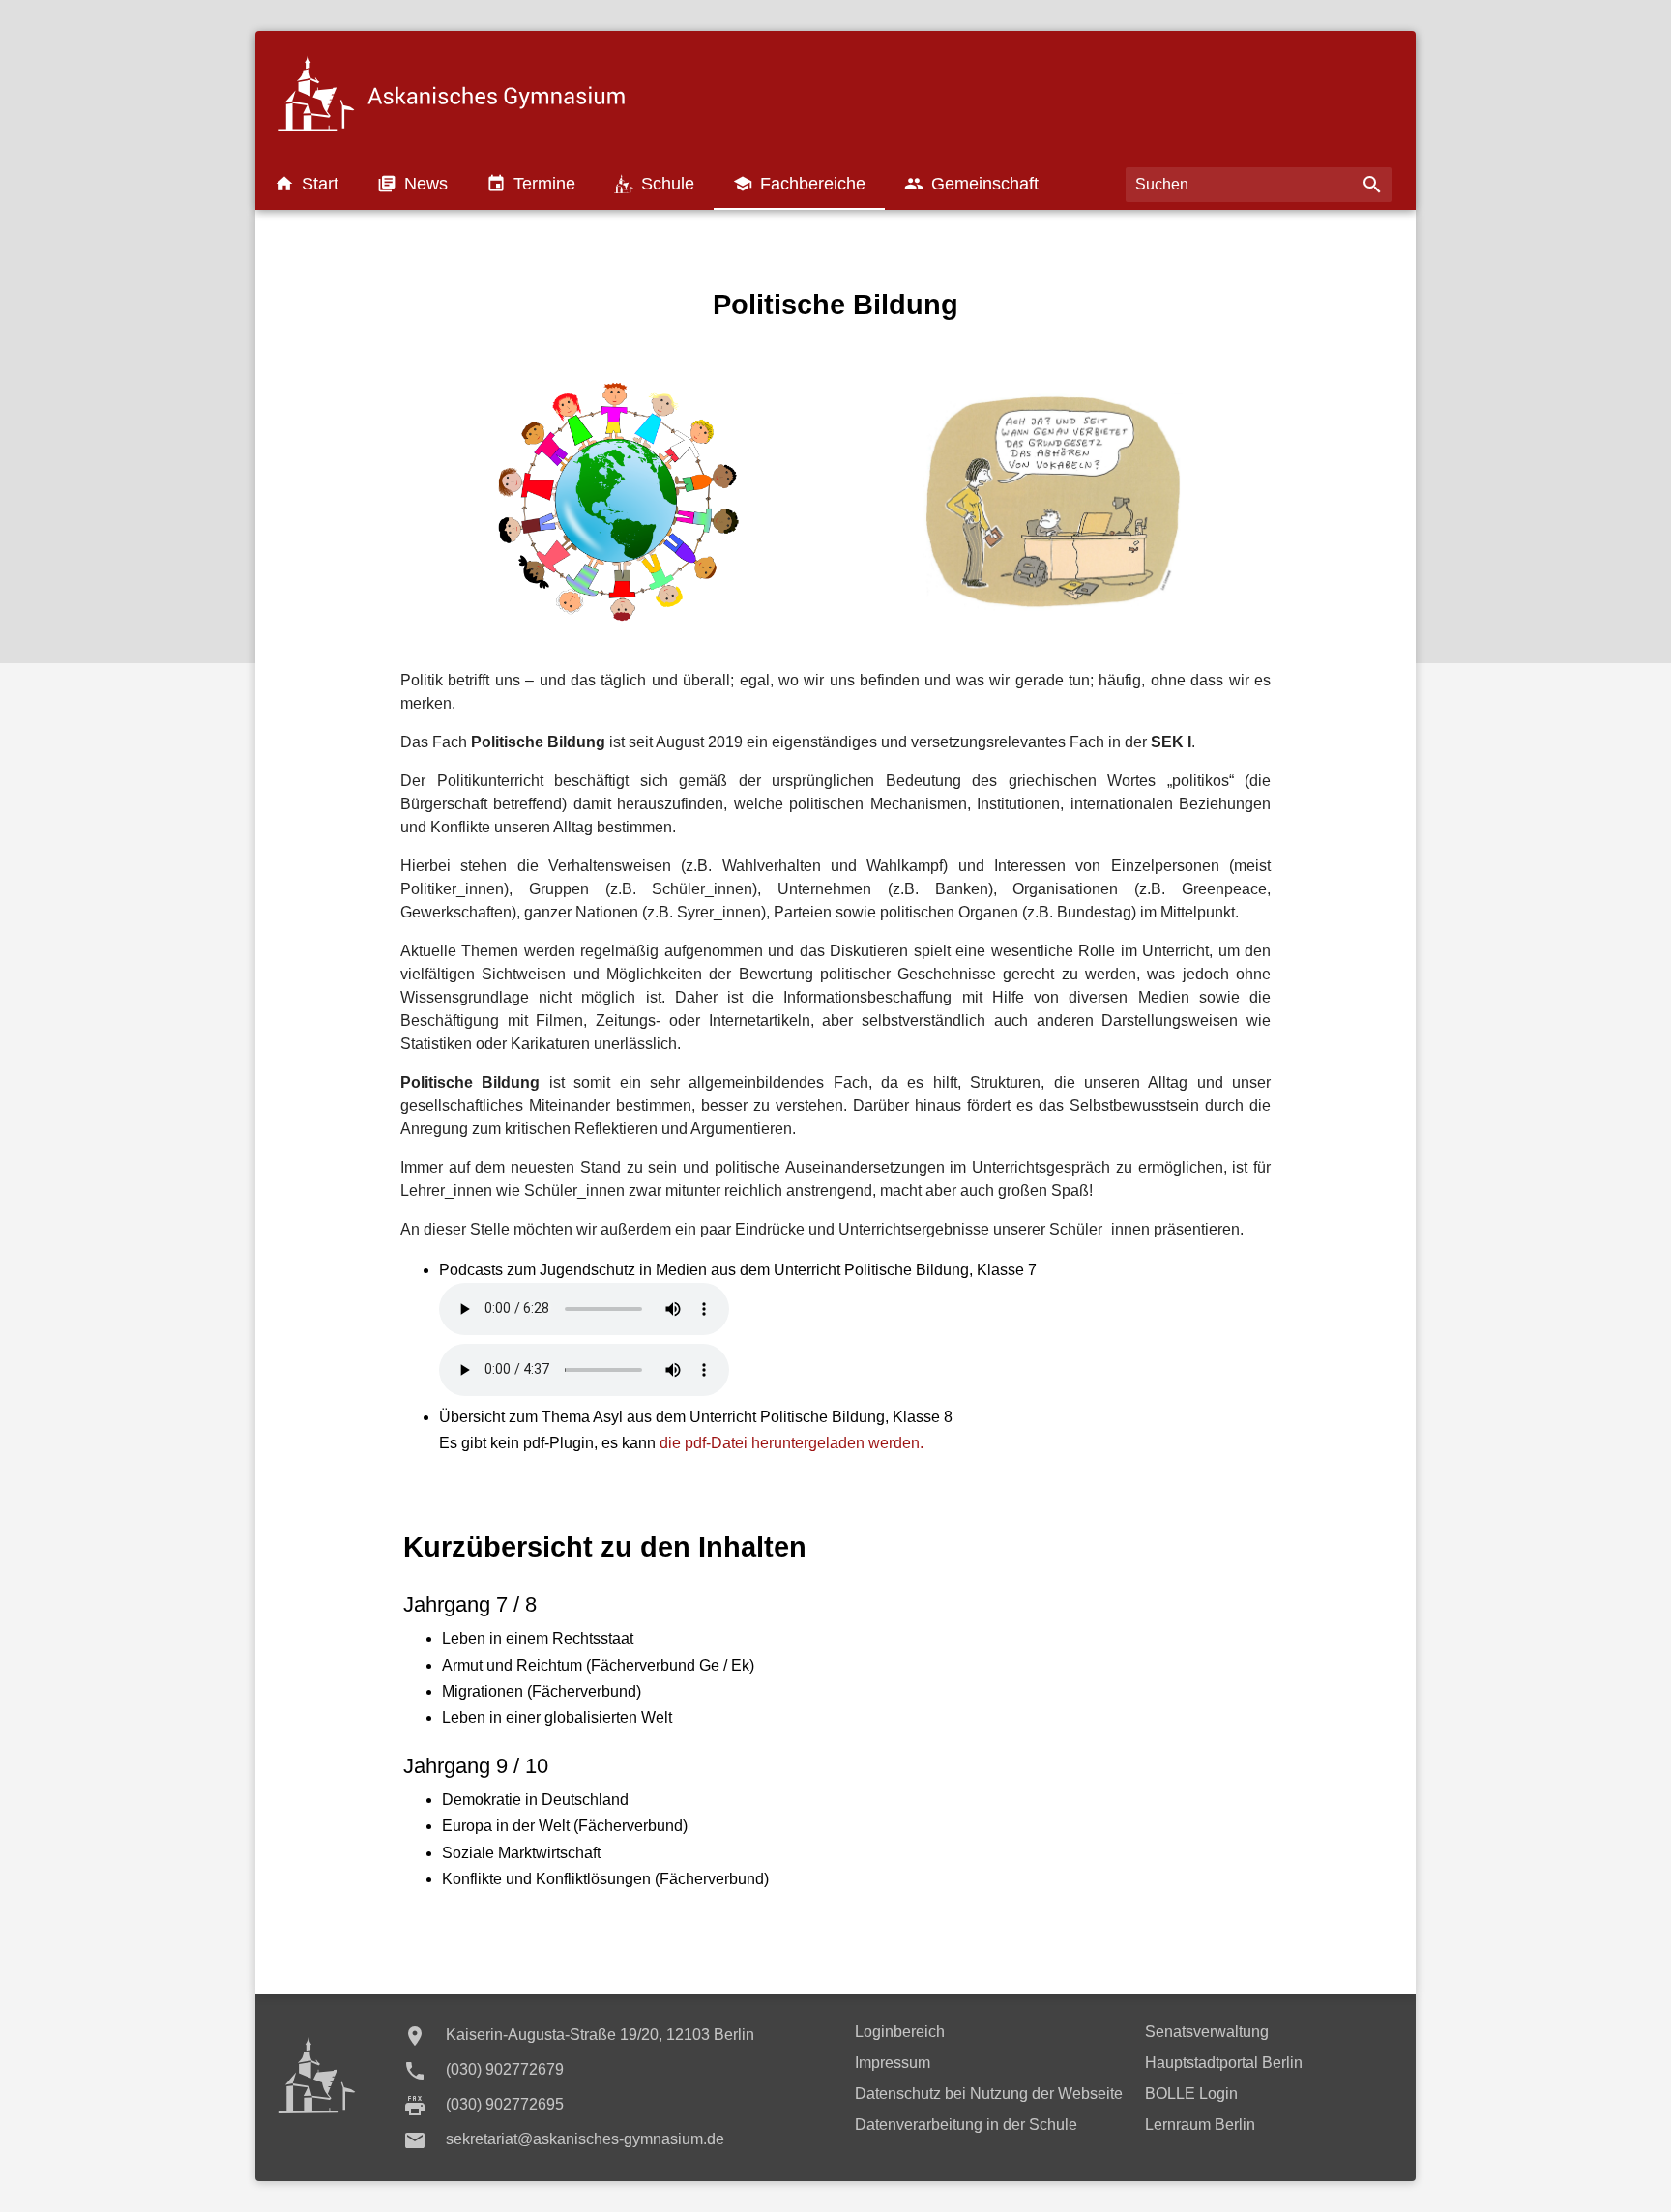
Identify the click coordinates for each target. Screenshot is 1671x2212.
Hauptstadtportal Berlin (1224, 2063)
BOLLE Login (1191, 2094)
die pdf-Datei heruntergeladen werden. (792, 1443)
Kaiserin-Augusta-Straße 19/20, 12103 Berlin (600, 2035)
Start (307, 184)
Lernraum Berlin (1200, 2125)
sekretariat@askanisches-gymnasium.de (585, 2139)
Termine (531, 184)
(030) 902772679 (505, 2069)
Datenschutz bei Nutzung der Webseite (989, 2094)
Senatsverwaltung (1207, 2032)
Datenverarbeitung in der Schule (966, 2125)
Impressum (893, 2063)
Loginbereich (900, 2032)
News (412, 184)
